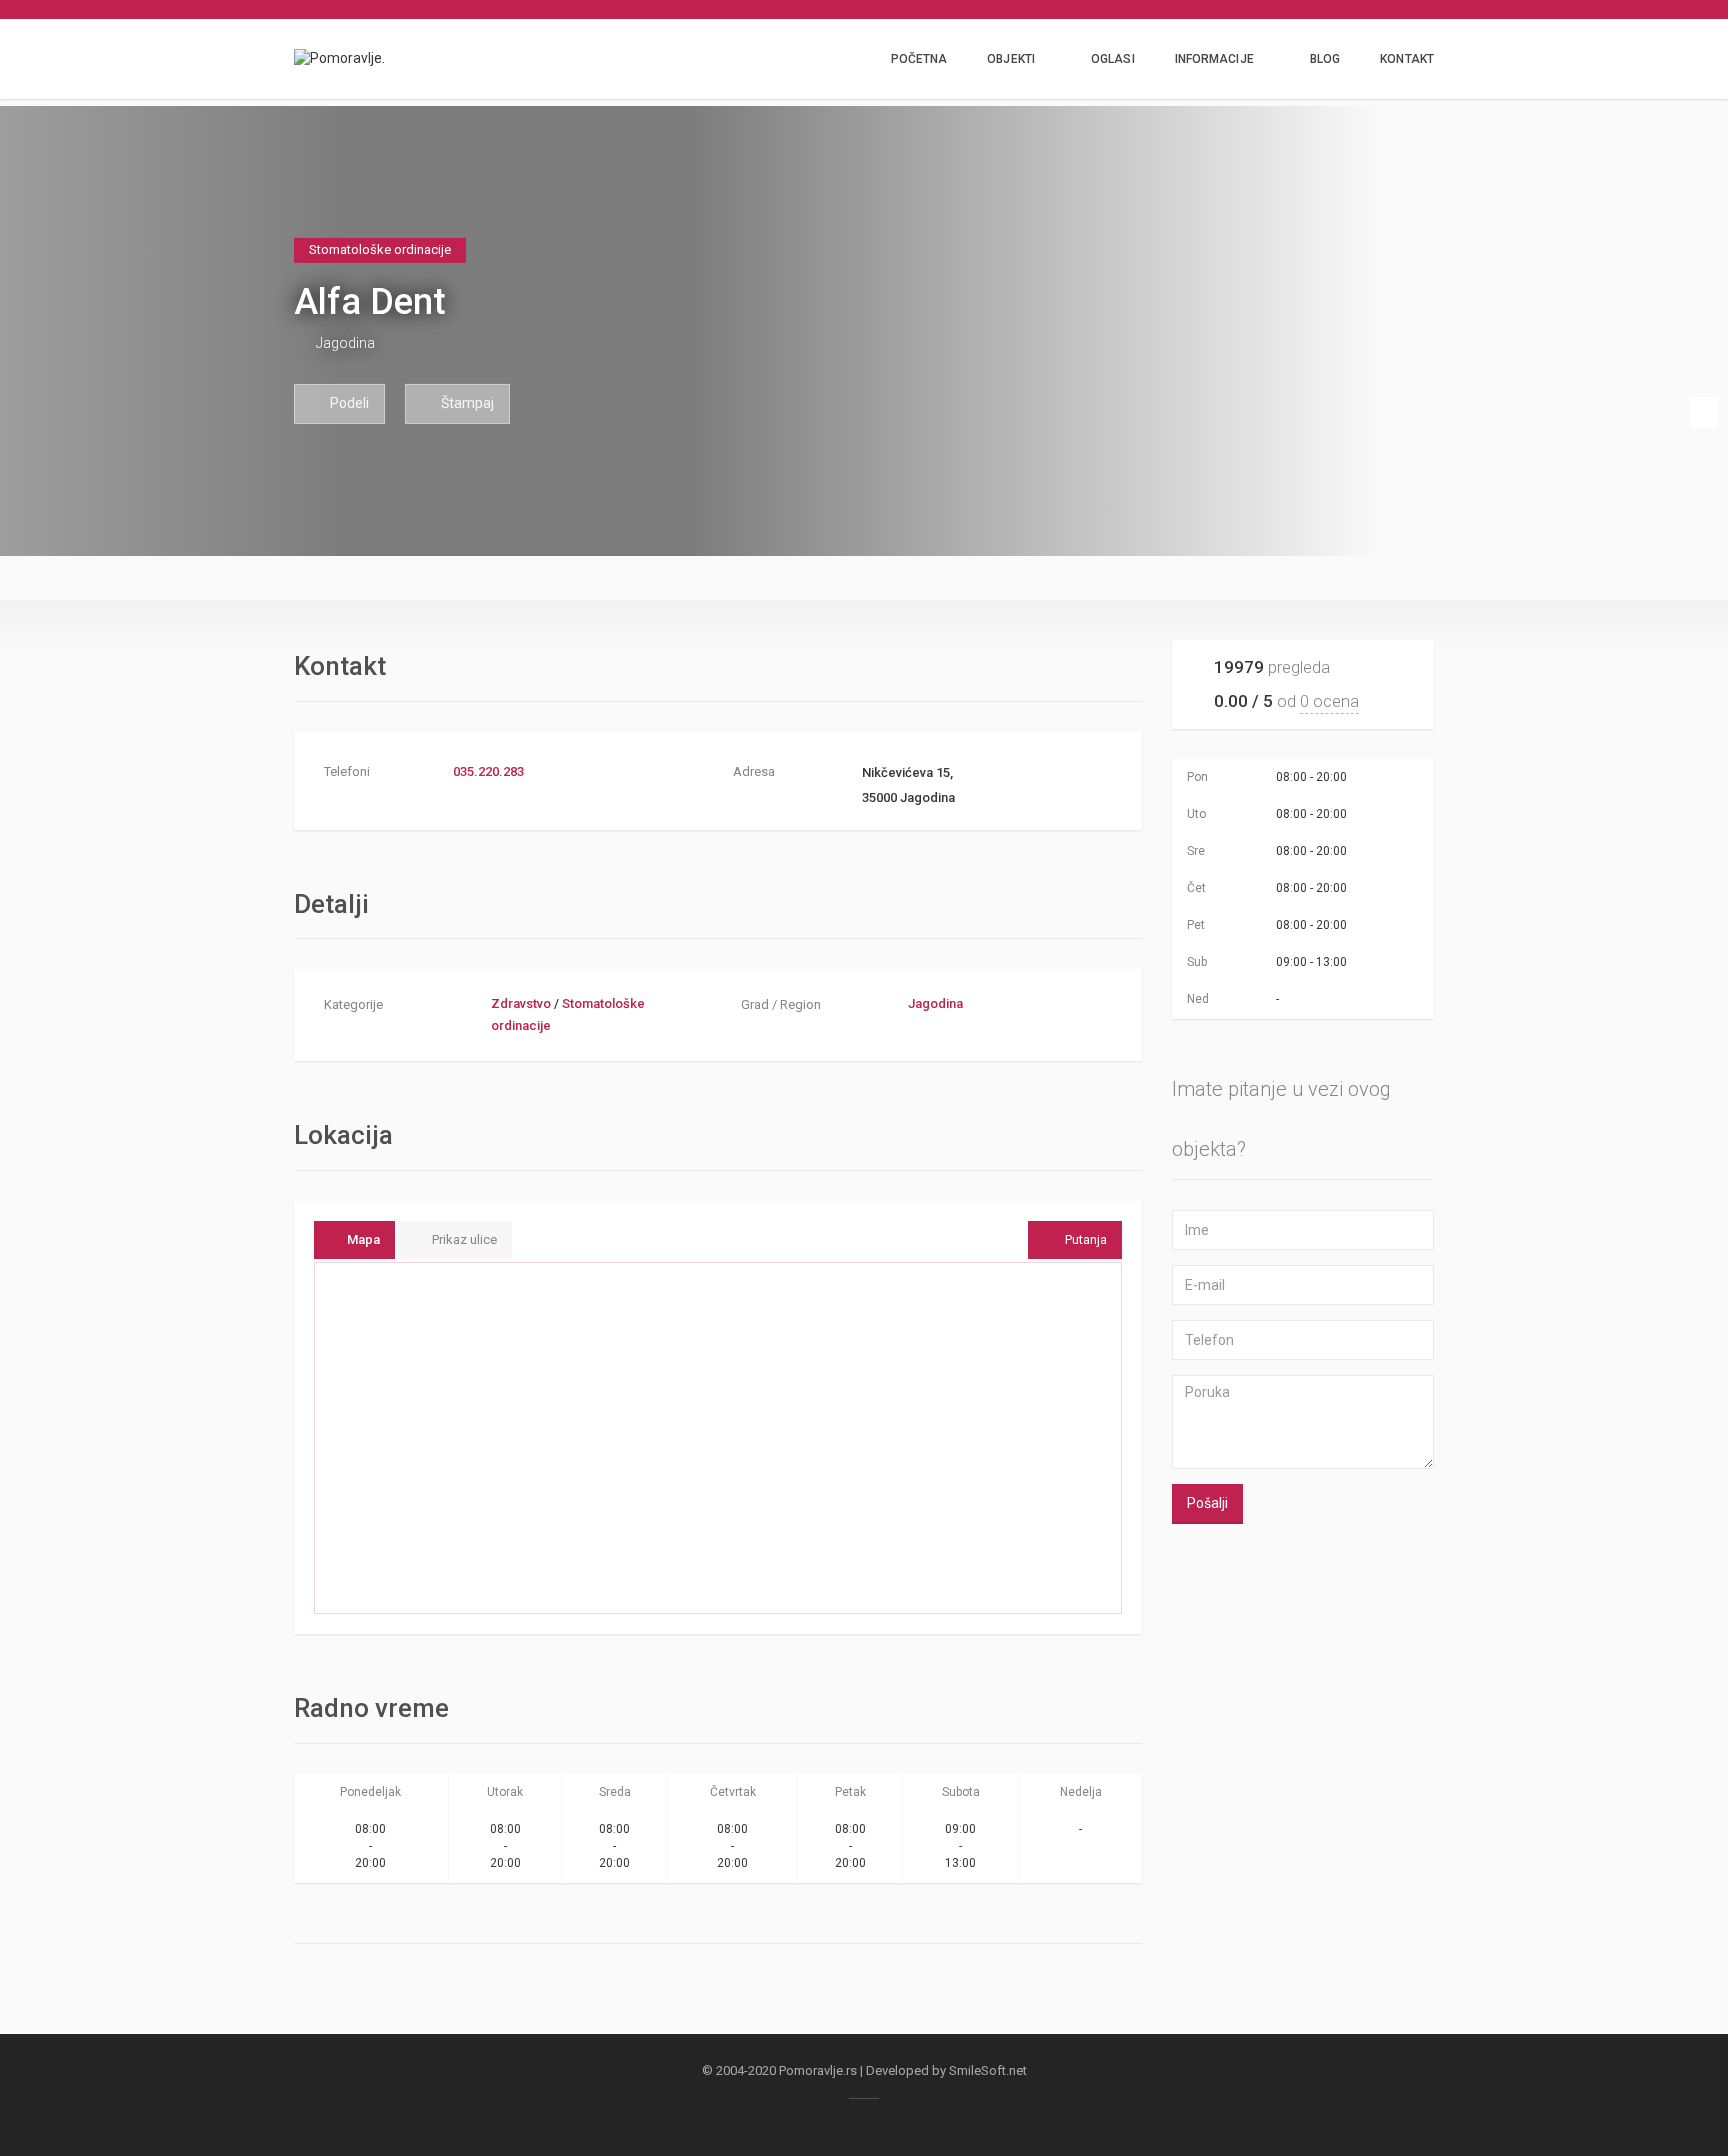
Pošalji (1207, 1503)
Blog (1325, 59)
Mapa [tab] (363, 1239)
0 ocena (1329, 701)
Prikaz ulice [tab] (464, 1239)
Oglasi (1113, 59)
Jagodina (345, 343)
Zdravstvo (521, 1003)
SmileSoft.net (988, 2070)
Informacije (1214, 59)
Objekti (1011, 59)
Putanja (1086, 1239)
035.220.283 (488, 771)
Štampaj (466, 403)
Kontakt (1407, 59)
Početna (919, 59)
